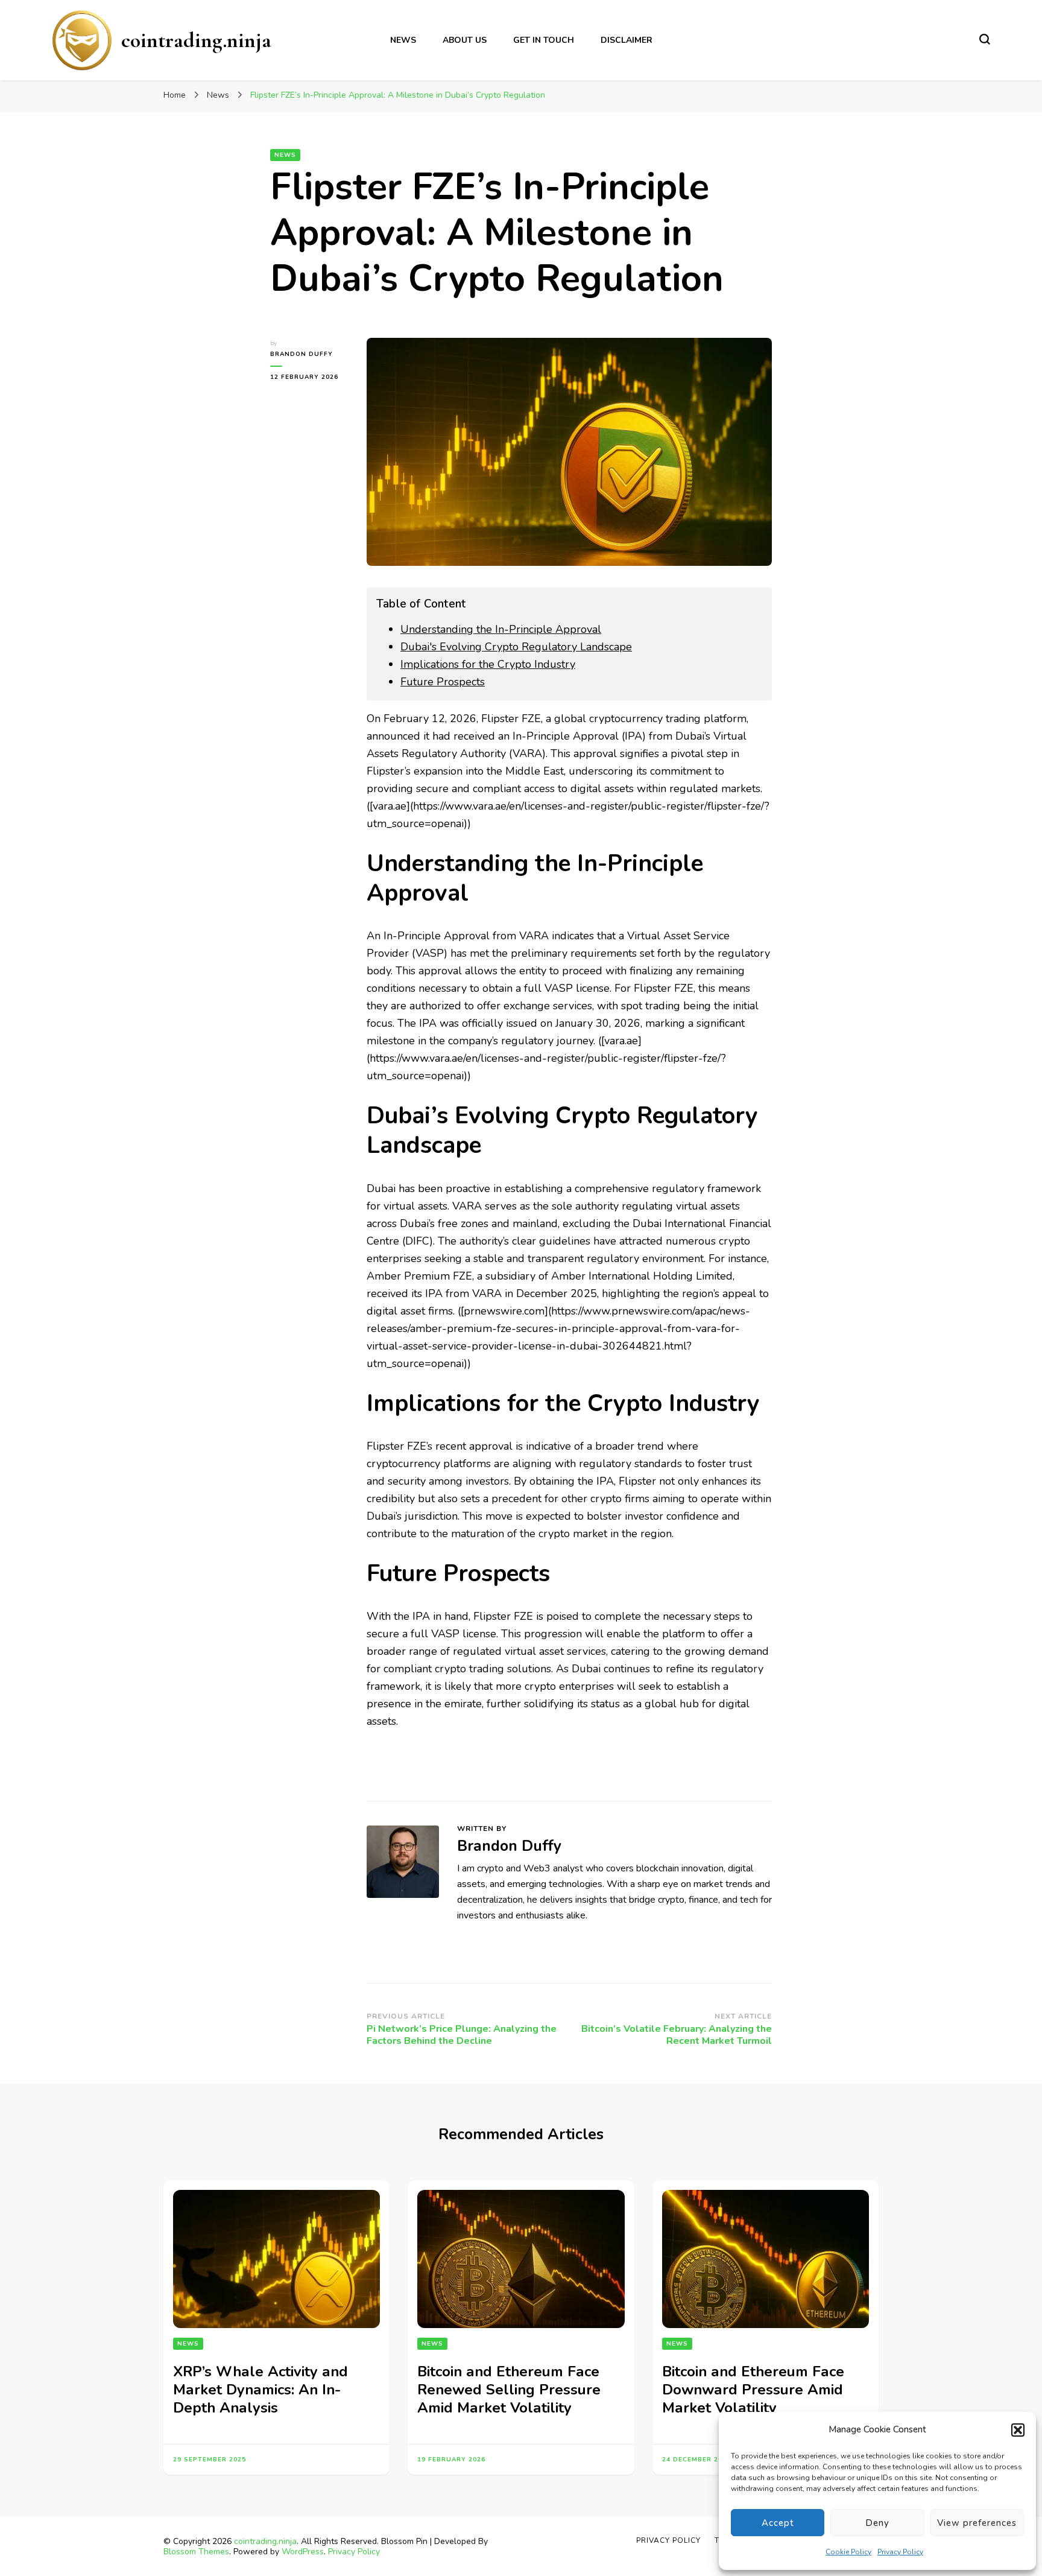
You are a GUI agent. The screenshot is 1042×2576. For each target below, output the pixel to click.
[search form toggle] (985, 39)
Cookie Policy (848, 2552)
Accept (778, 2523)
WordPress (303, 2552)
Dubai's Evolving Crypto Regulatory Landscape (516, 647)
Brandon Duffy (302, 354)
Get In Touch (544, 40)
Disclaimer (627, 40)
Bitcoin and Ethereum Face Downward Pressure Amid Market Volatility (753, 2390)
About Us (465, 40)
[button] (1018, 2430)
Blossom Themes (196, 2552)
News (403, 40)
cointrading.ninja (196, 40)
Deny (877, 2523)
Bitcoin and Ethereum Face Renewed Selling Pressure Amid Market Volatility (509, 2390)
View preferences (977, 2523)
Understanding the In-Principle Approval (501, 629)
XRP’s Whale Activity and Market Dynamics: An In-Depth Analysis (260, 2390)
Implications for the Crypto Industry (488, 664)
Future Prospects (443, 682)
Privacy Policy (900, 2552)
